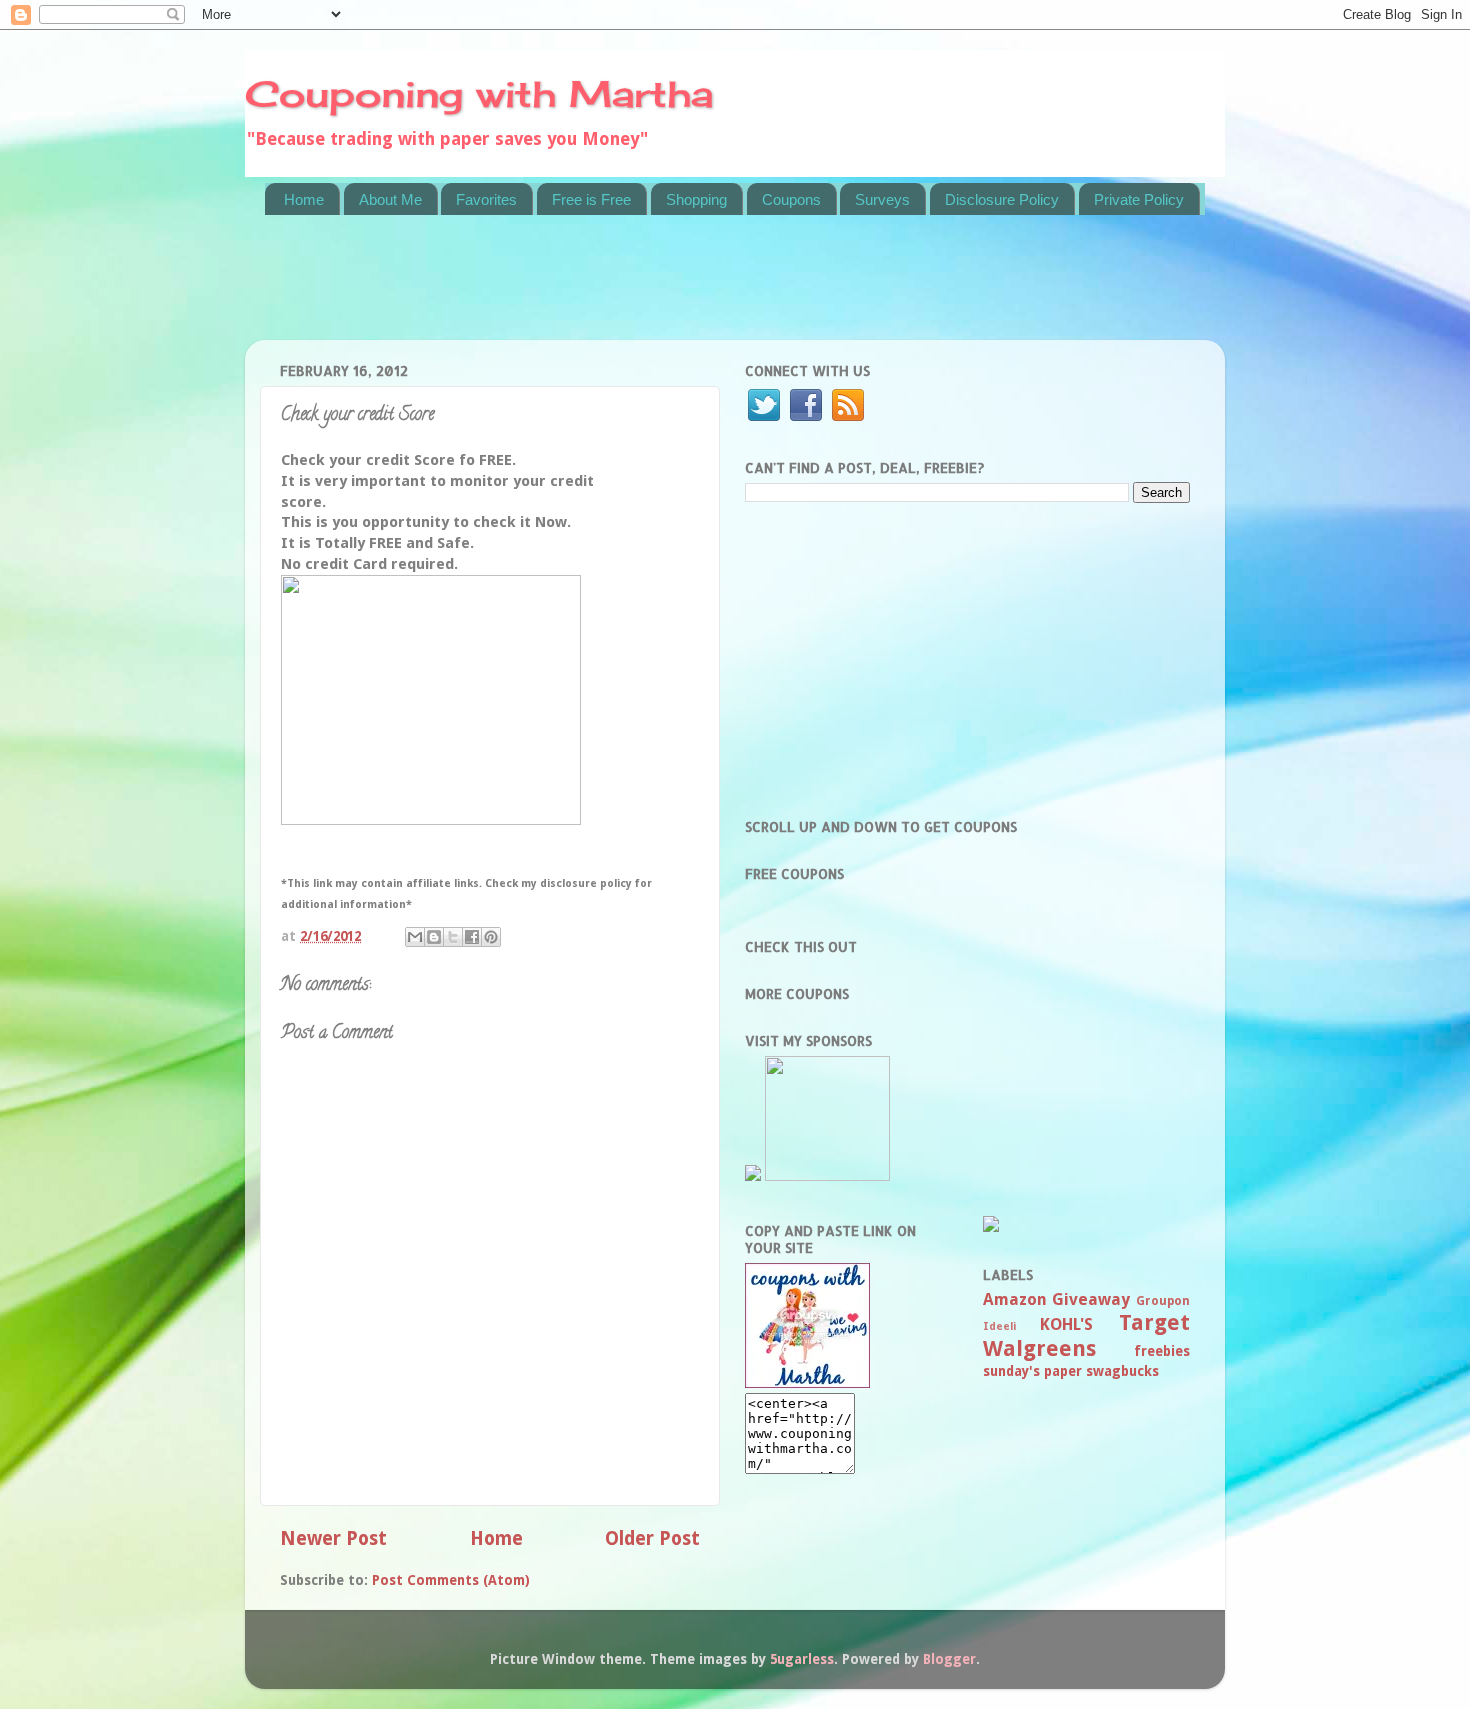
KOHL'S (1066, 1324)
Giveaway (1091, 1299)
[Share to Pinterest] (491, 937)
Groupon (1163, 1301)
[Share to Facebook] (472, 937)
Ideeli (999, 1326)
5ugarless (802, 1659)
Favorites (486, 199)
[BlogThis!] (434, 937)
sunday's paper (1032, 1371)
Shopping (696, 199)
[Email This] (415, 937)
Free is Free (591, 199)
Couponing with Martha (479, 94)
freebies (1162, 1351)
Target (1154, 1322)
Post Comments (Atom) (451, 1580)
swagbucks (1122, 1371)
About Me (390, 199)
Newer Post (333, 1538)
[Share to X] (453, 937)
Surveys (882, 199)
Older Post (652, 1538)
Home (304, 199)
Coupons (791, 199)
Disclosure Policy (1002, 199)
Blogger (949, 1659)
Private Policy (1139, 199)
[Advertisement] (629, 290)
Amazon (1015, 1299)
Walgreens (1039, 1348)
